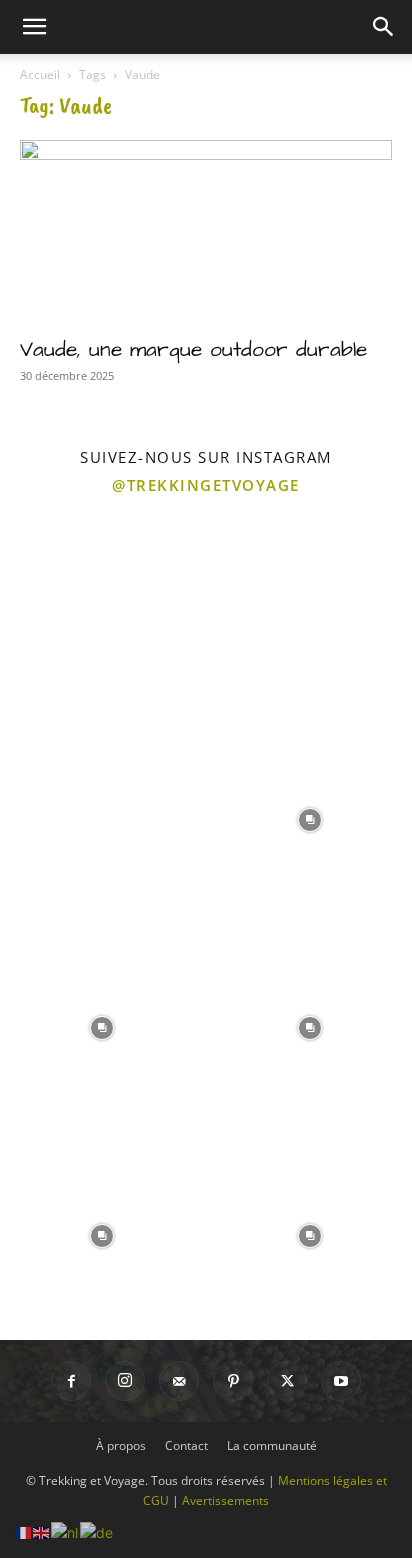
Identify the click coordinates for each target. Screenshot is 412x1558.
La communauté (272, 1445)
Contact (186, 1445)
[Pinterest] (233, 1381)
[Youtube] (341, 1381)
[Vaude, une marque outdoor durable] (206, 232)
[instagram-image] (102, 610)
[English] (42, 1530)
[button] (34, 27)
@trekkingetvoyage (206, 485)
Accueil (40, 74)
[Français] (24, 1530)
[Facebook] (71, 1381)
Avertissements (225, 1500)
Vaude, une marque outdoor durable (193, 349)
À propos (121, 1445)
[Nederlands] (65, 1530)
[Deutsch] (97, 1530)
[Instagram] (125, 1381)
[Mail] (179, 1381)
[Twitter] (287, 1381)
